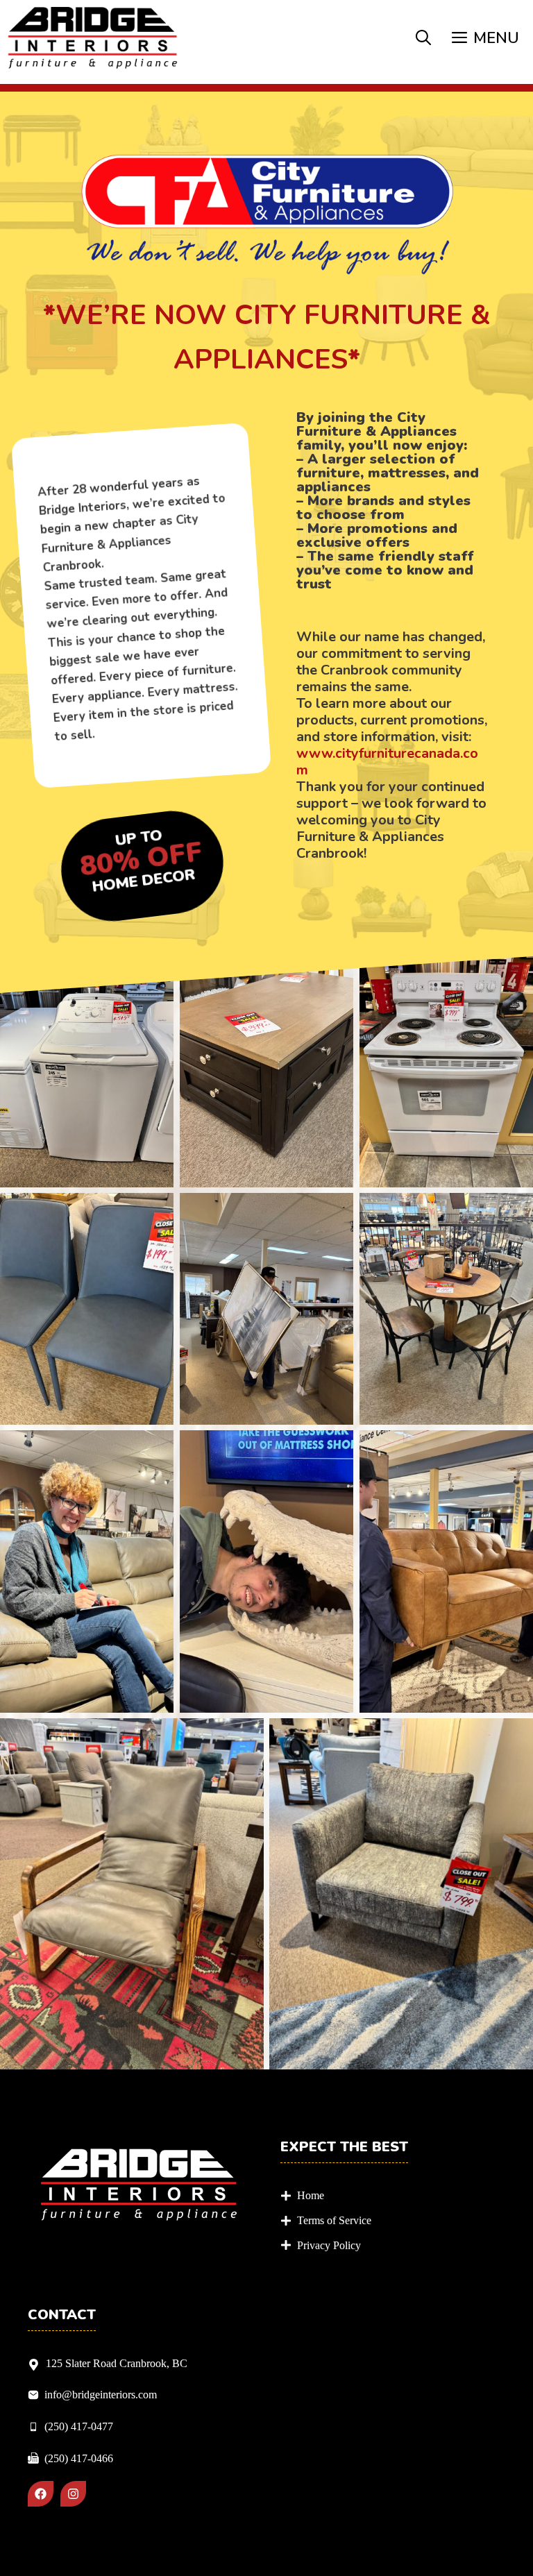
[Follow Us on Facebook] (41, 2494)
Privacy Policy (329, 2245)
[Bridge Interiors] (93, 39)
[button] (423, 39)
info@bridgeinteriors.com (101, 2395)
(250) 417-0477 (79, 2426)
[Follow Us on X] (73, 2494)
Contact (62, 2315)
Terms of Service (334, 2220)
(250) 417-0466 (79, 2458)
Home (311, 2195)
